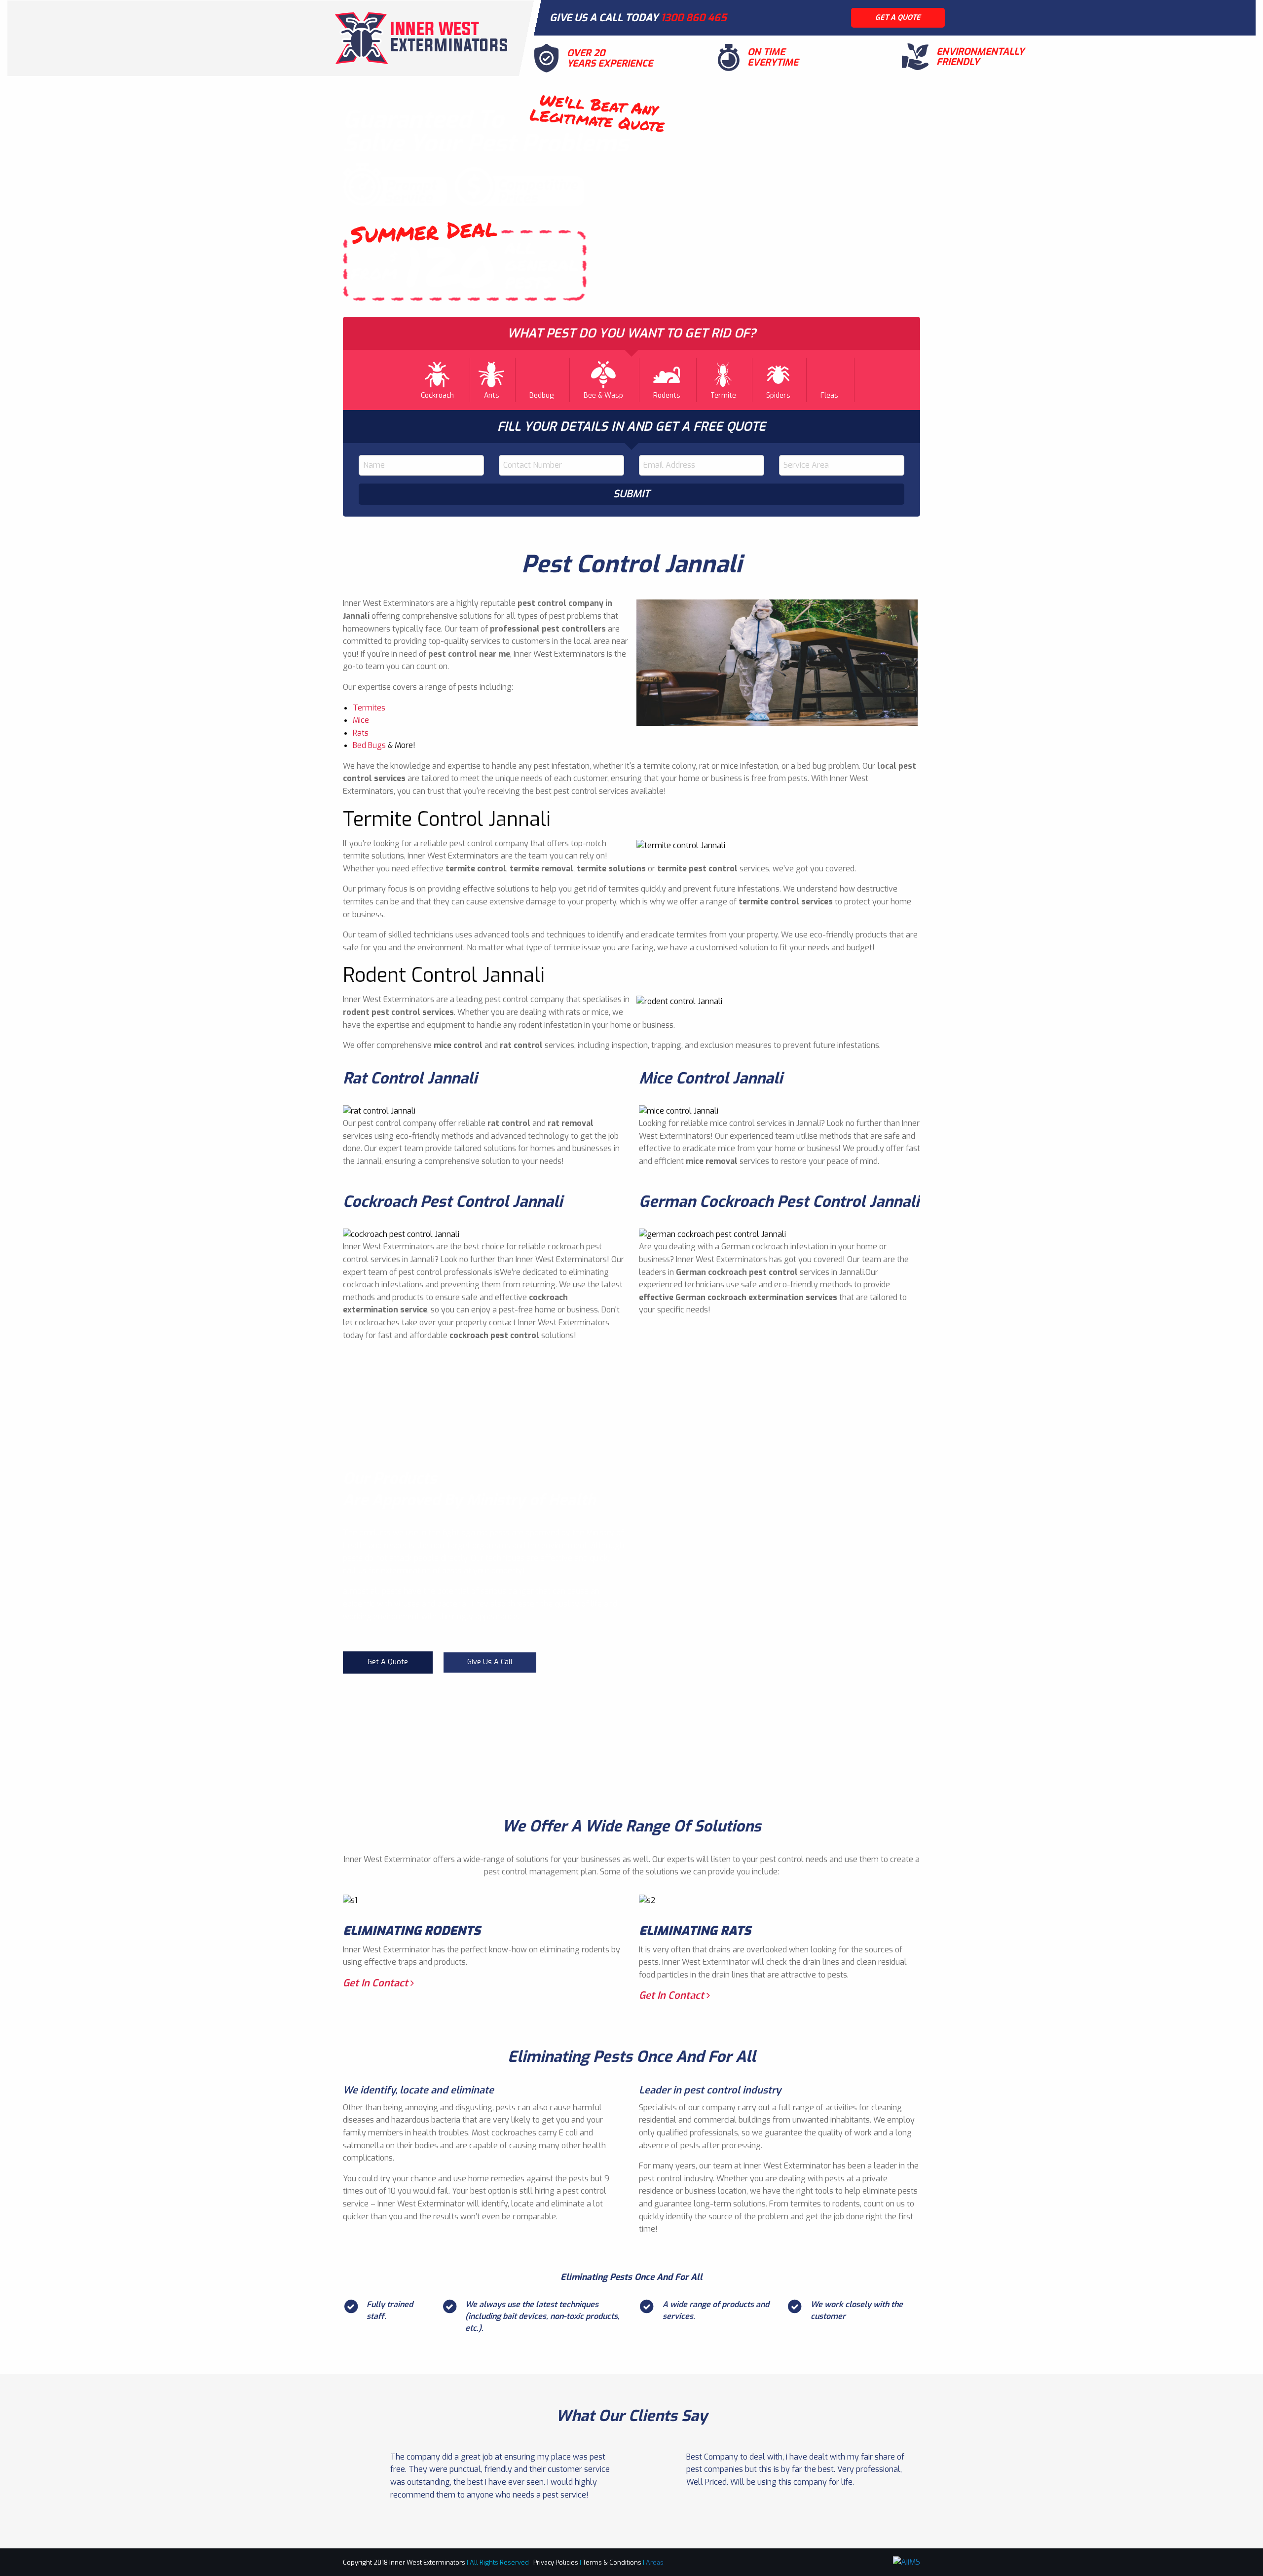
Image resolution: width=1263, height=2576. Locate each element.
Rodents (667, 395)
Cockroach (437, 395)
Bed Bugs (369, 745)
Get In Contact (377, 1983)
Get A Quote (388, 1662)
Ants (492, 395)
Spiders (778, 395)
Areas (655, 2562)
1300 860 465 (694, 18)
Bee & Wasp (603, 395)
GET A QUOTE (898, 18)
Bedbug (541, 395)
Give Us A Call (490, 1662)
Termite (723, 395)
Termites (369, 708)
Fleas (829, 395)
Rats (361, 733)
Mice (361, 720)
